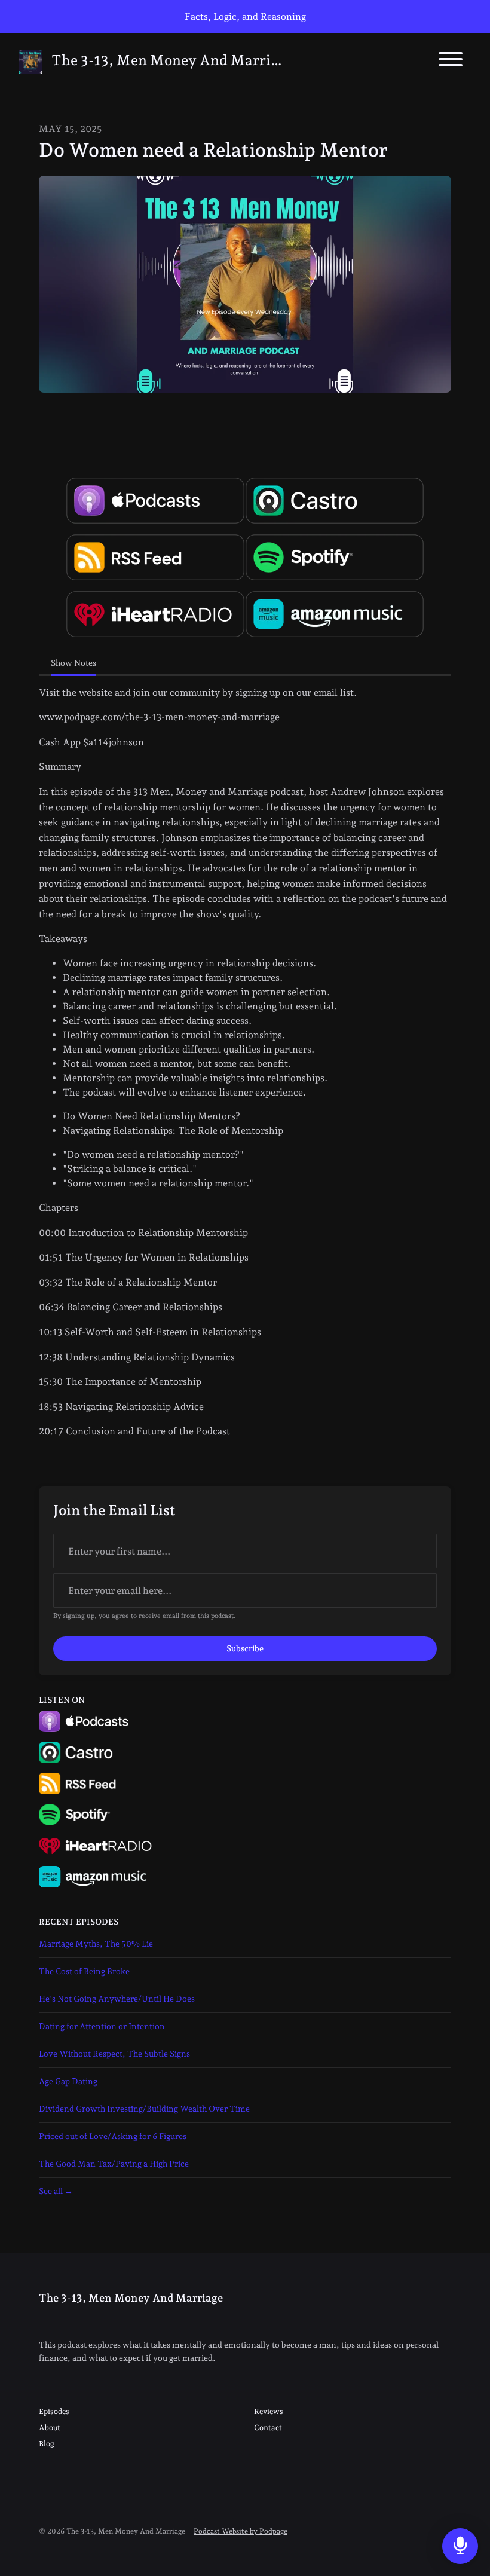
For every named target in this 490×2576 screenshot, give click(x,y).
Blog (47, 2444)
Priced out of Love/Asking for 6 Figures (113, 2136)
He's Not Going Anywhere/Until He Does (117, 1999)
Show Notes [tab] (73, 663)
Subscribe (245, 1648)
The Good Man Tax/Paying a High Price (114, 2164)
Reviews (269, 2411)
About (50, 2427)
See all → (56, 2191)
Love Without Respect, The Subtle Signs (114, 2054)
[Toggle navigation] (451, 61)
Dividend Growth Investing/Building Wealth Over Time (144, 2109)
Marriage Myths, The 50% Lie (96, 1944)
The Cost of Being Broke (84, 1971)
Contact (268, 2427)
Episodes (54, 2411)
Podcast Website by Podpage (241, 2531)
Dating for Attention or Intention (102, 2026)
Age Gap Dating (68, 2081)
